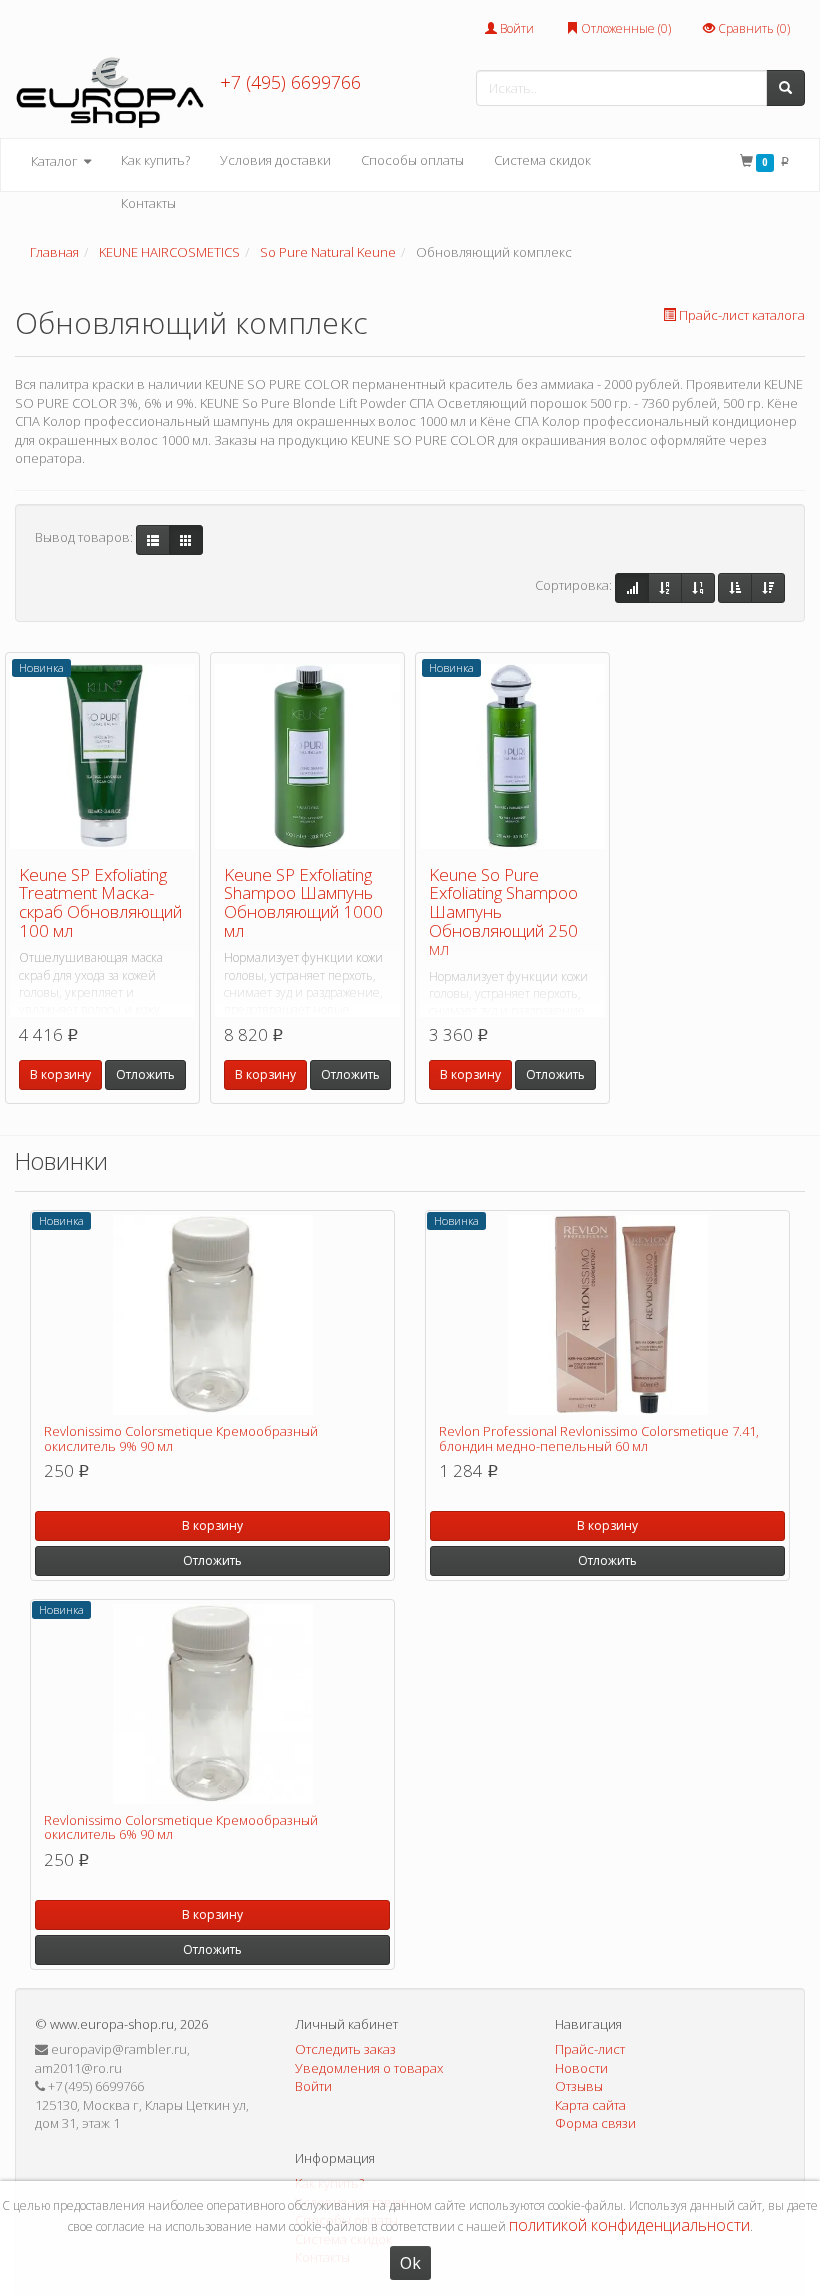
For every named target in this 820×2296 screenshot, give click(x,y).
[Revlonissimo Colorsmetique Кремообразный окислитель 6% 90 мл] (212, 1704)
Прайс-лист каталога (742, 315)
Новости (581, 2068)
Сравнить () (752, 28)
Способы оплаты (412, 160)
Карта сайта (590, 2105)
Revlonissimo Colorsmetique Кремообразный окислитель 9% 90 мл (181, 1438)
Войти (515, 28)
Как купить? (155, 160)
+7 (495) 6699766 (290, 82)
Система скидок (542, 160)
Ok (410, 2263)
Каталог (56, 161)
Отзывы (579, 2086)
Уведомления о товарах (369, 2068)
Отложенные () (624, 28)
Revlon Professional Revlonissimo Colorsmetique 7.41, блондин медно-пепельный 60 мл (599, 1438)
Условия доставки (275, 160)
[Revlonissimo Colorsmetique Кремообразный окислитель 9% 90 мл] (212, 1315)
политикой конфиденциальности (629, 2225)
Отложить (145, 1074)
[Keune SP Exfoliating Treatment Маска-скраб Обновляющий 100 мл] (102, 757)
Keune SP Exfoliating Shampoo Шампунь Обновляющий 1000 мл (303, 902)
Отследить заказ (345, 2049)
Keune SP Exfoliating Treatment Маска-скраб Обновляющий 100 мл (100, 902)
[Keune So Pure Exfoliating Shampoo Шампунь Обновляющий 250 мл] (512, 757)
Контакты (148, 203)
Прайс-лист (590, 2049)
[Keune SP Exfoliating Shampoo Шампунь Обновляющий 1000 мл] (307, 757)
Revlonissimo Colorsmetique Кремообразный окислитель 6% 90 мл (181, 1827)
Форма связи (595, 2123)
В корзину (60, 1074)
